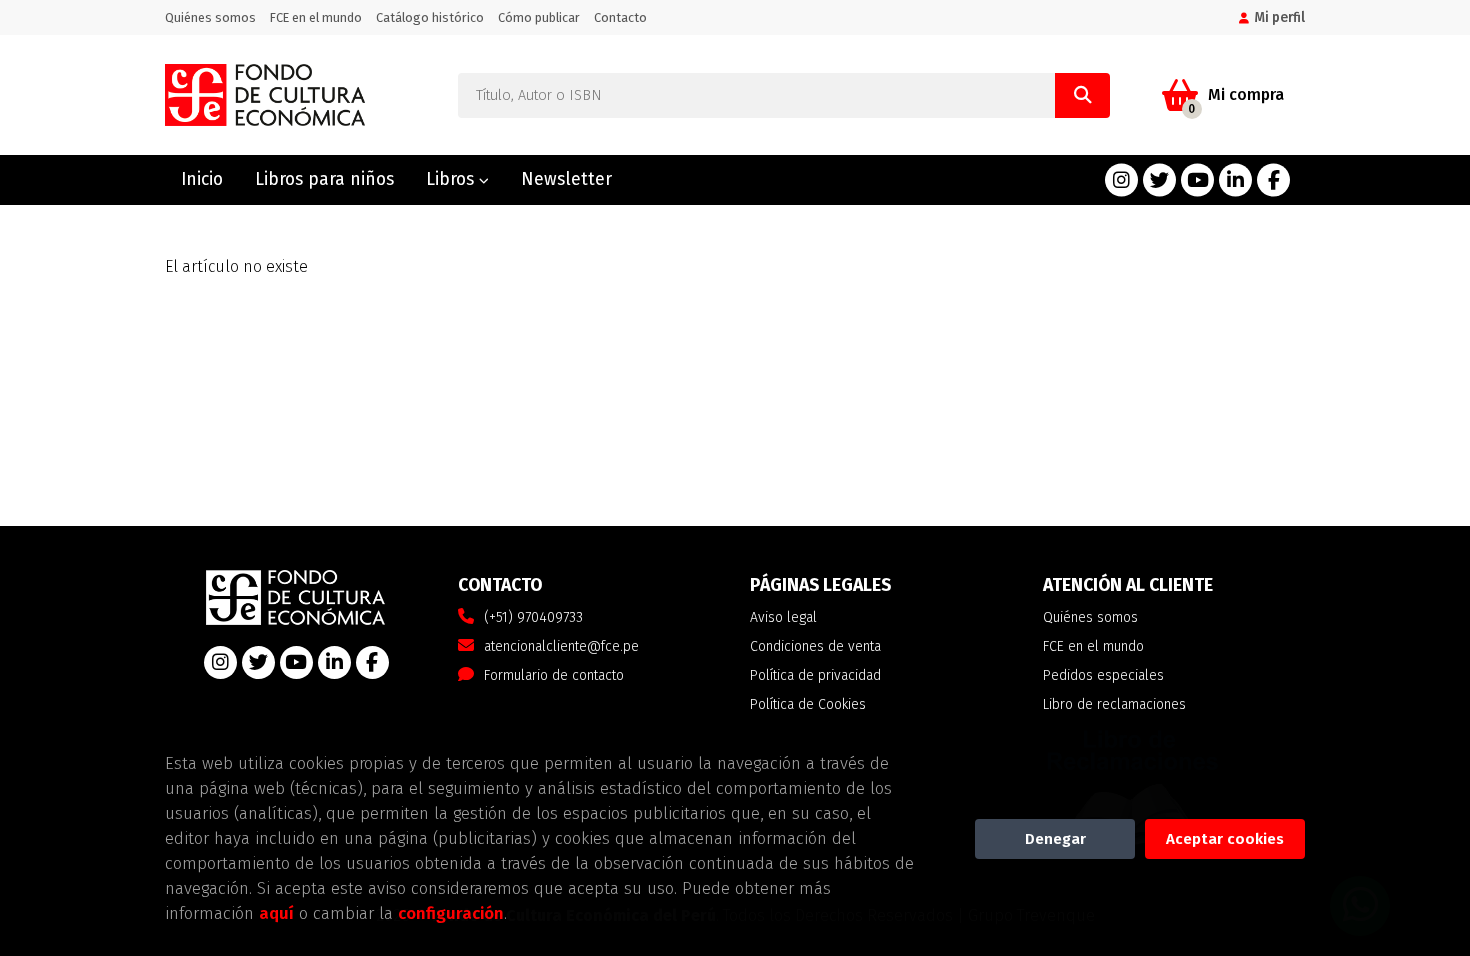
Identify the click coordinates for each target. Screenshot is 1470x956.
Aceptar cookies (1225, 839)
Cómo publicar (539, 17)
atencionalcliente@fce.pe (561, 646)
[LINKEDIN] (1235, 180)
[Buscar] (1082, 95)
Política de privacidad (815, 675)
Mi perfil (1279, 17)
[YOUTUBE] (1197, 180)
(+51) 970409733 (533, 617)
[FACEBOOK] (1273, 180)
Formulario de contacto (554, 675)
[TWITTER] (1159, 180)
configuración (451, 913)
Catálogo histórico (430, 17)
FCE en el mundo (316, 17)
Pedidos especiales (1103, 675)
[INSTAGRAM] (1121, 180)
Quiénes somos (210, 17)
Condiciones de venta (815, 646)
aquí (276, 913)
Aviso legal (783, 617)
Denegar (1055, 839)
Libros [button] (452, 179)
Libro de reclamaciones (1114, 704)
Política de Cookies (808, 704)
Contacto (620, 17)
